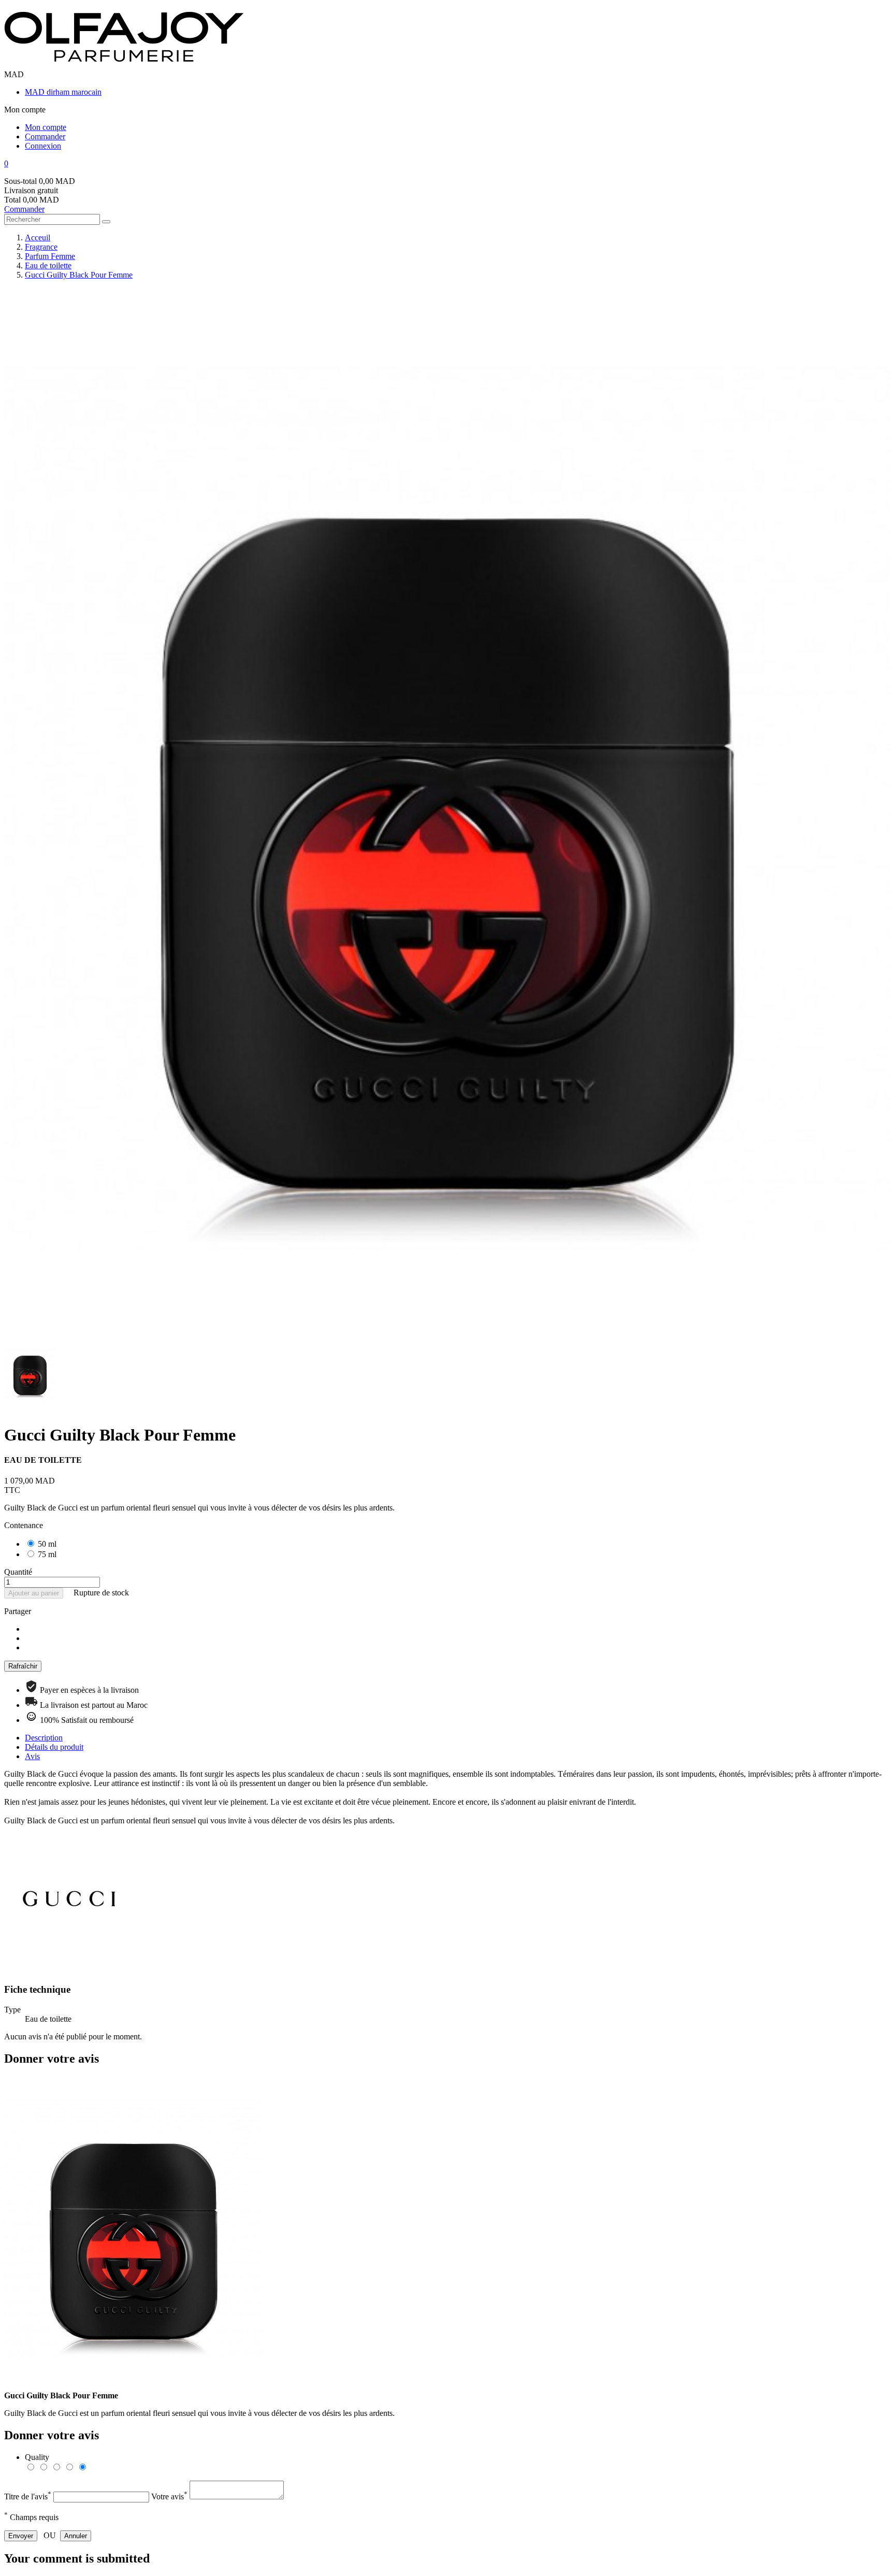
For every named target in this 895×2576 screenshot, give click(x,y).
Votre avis (169, 2496)
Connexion (43, 146)
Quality (37, 2457)
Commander (45, 136)
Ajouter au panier (34, 1593)
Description (44, 1738)
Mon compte (46, 127)
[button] (447, 164)
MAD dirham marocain (63, 92)
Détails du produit (54, 1747)
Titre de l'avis (28, 2496)
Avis (32, 1756)
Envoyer (21, 2536)
